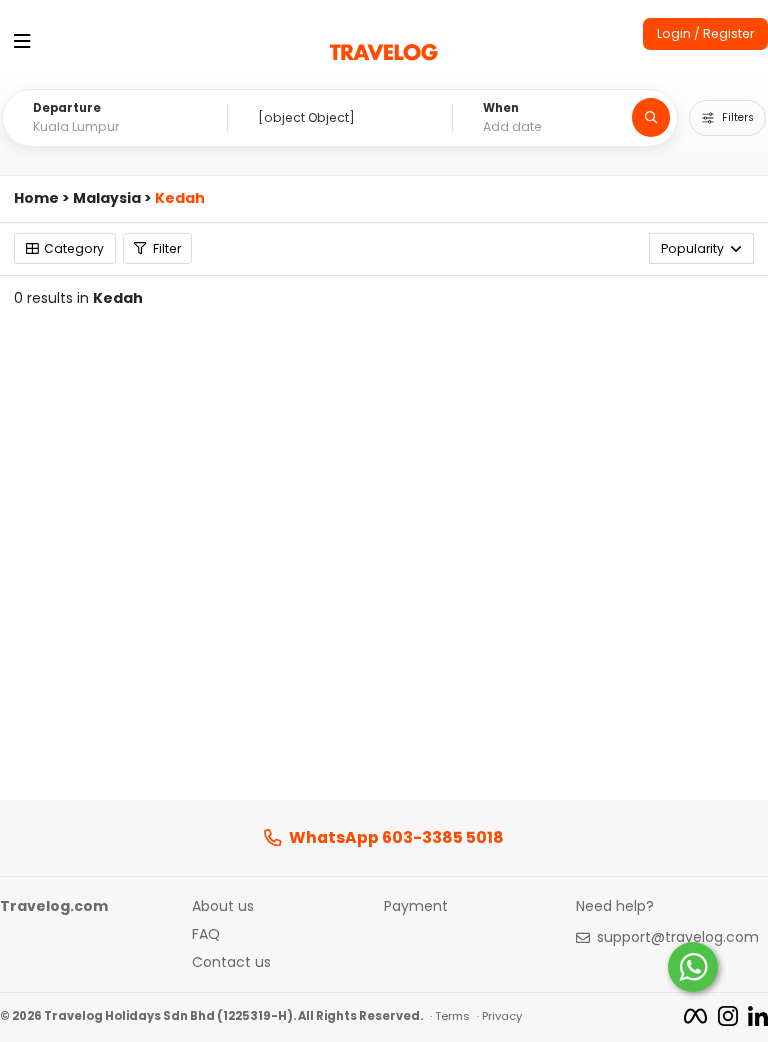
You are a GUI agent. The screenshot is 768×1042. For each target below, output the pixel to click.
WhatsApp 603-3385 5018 (396, 838)
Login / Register (705, 33)
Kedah (180, 199)
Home (36, 199)
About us (223, 907)
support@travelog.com (678, 938)
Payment (416, 907)
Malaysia (107, 199)
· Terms (450, 1016)
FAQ (206, 935)
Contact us (231, 963)
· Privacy (499, 1016)
